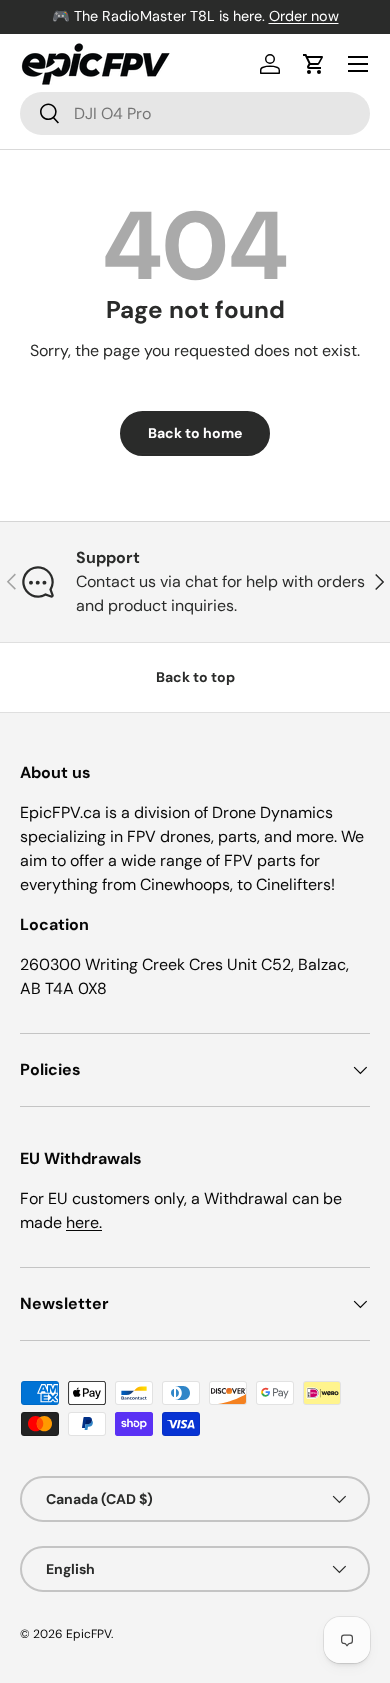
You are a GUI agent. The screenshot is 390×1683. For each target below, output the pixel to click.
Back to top (195, 677)
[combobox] (195, 113)
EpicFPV (88, 1634)
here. (84, 1222)
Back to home (195, 433)
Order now (304, 16)
